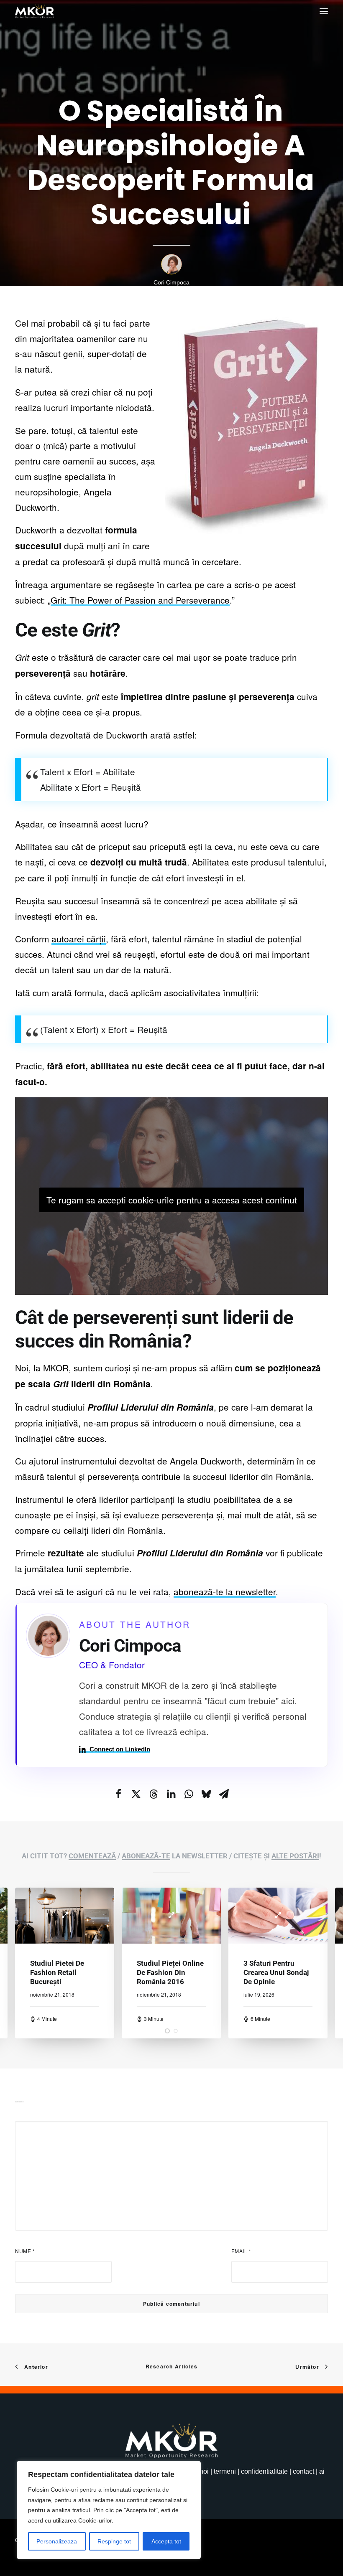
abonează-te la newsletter (225, 1591)
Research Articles (171, 2366)
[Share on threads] (154, 1794)
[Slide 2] (176, 2031)
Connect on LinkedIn (120, 1749)
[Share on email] (224, 1794)
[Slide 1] (167, 2031)
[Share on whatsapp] (189, 1794)
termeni (225, 2471)
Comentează (92, 1856)
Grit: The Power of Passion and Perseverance (140, 600)
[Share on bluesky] (206, 1794)
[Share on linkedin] (171, 1794)
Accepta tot (166, 2541)
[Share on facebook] (118, 1794)
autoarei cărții (79, 939)
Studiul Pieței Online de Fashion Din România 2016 (64, 1972)
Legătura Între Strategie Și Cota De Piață (275, 1972)
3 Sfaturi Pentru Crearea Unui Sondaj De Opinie (169, 1972)
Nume (25, 2251)
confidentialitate (264, 2471)
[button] (324, 11)
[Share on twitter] (136, 1794)
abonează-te (146, 1856)
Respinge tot (114, 2541)
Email (241, 2251)
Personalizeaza (57, 2541)
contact (303, 2471)
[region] (109, 2510)
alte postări (295, 1856)
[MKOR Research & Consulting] (35, 11)
